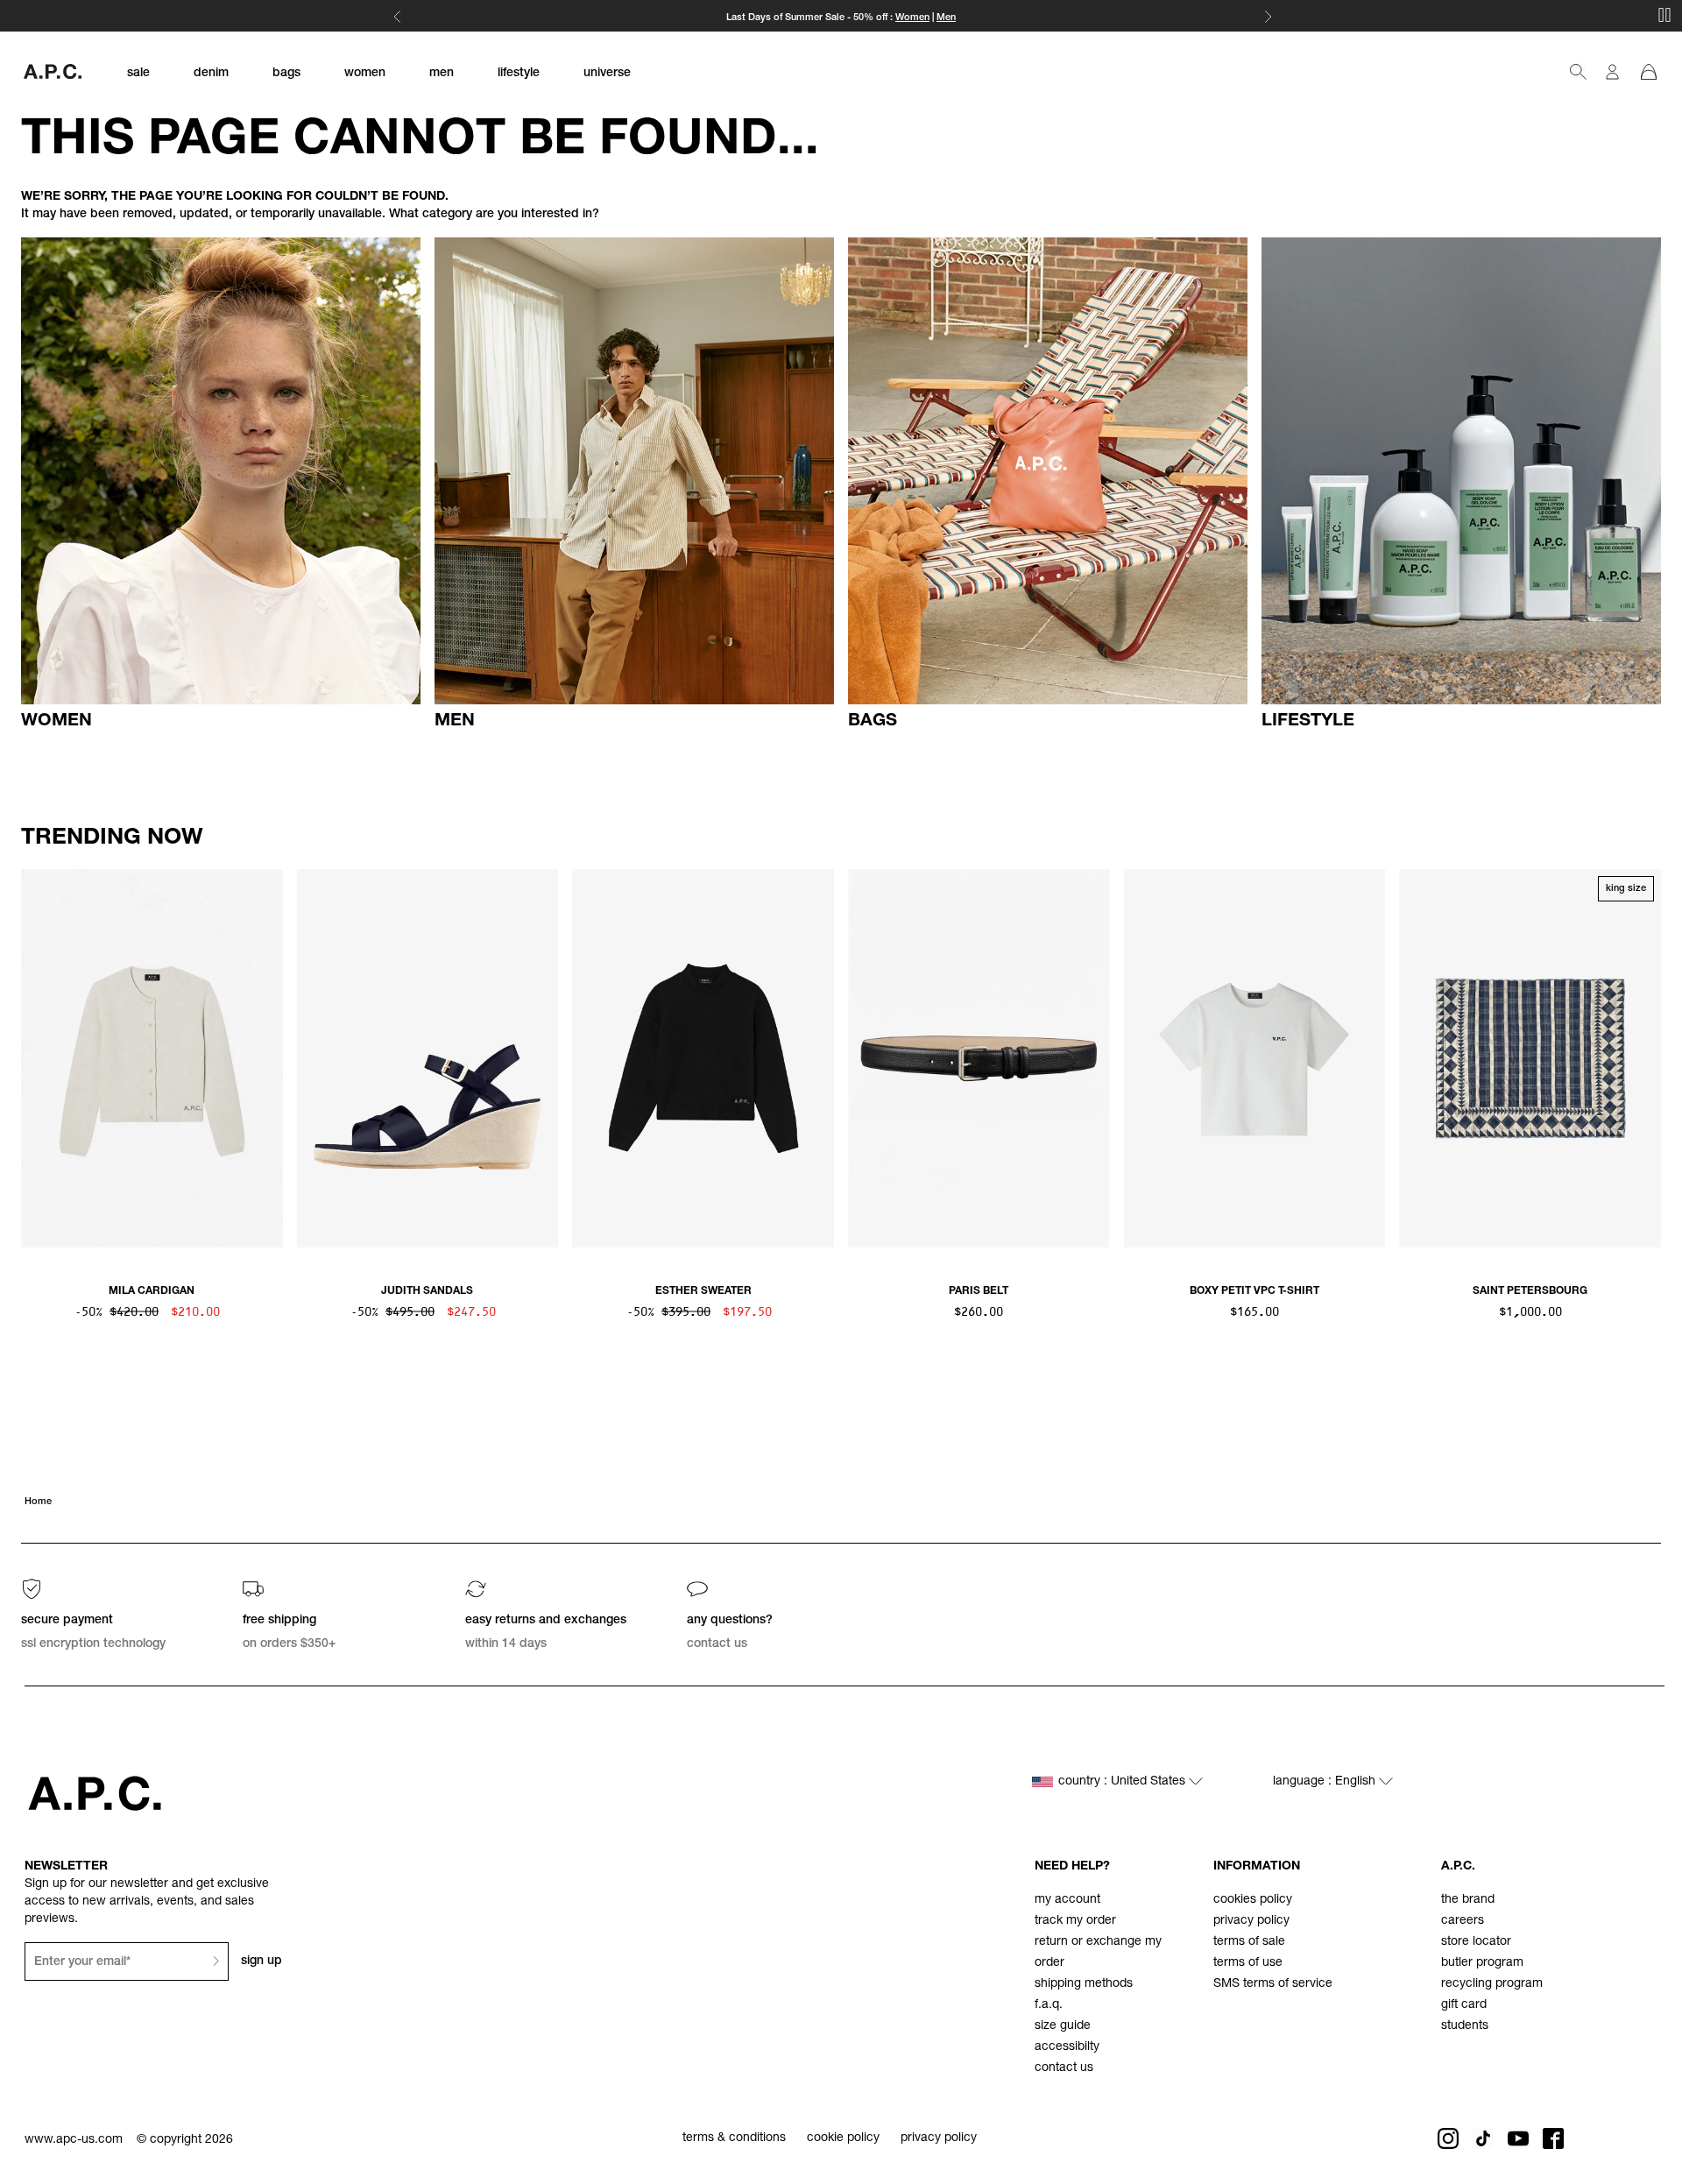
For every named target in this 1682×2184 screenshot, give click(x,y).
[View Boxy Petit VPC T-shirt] (1255, 1059)
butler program (1482, 1963)
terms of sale (1249, 1942)
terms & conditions (734, 2138)
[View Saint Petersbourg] (1530, 1059)
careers (1463, 1921)
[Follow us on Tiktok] (1483, 2138)
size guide (1063, 2026)
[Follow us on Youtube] (1518, 2138)
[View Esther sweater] (703, 1059)
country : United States (1124, 1782)
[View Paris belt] (979, 1059)
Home (38, 1502)
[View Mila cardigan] (152, 1059)
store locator (1476, 1942)
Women (912, 18)
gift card (1464, 2005)
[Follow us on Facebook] (1553, 2138)
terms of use (1248, 1963)
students (1465, 2026)
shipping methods (1084, 1984)
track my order (1075, 1921)
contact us (1064, 2068)
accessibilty (1067, 2047)
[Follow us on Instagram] (1448, 2138)
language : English (1326, 1782)
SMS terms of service (1273, 1984)
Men (946, 18)
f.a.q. (1049, 2005)
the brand (1468, 1900)
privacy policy (1251, 1921)
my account (1067, 1900)
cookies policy (1253, 1900)
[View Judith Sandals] (428, 1059)
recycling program (1492, 1984)
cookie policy (843, 2138)
